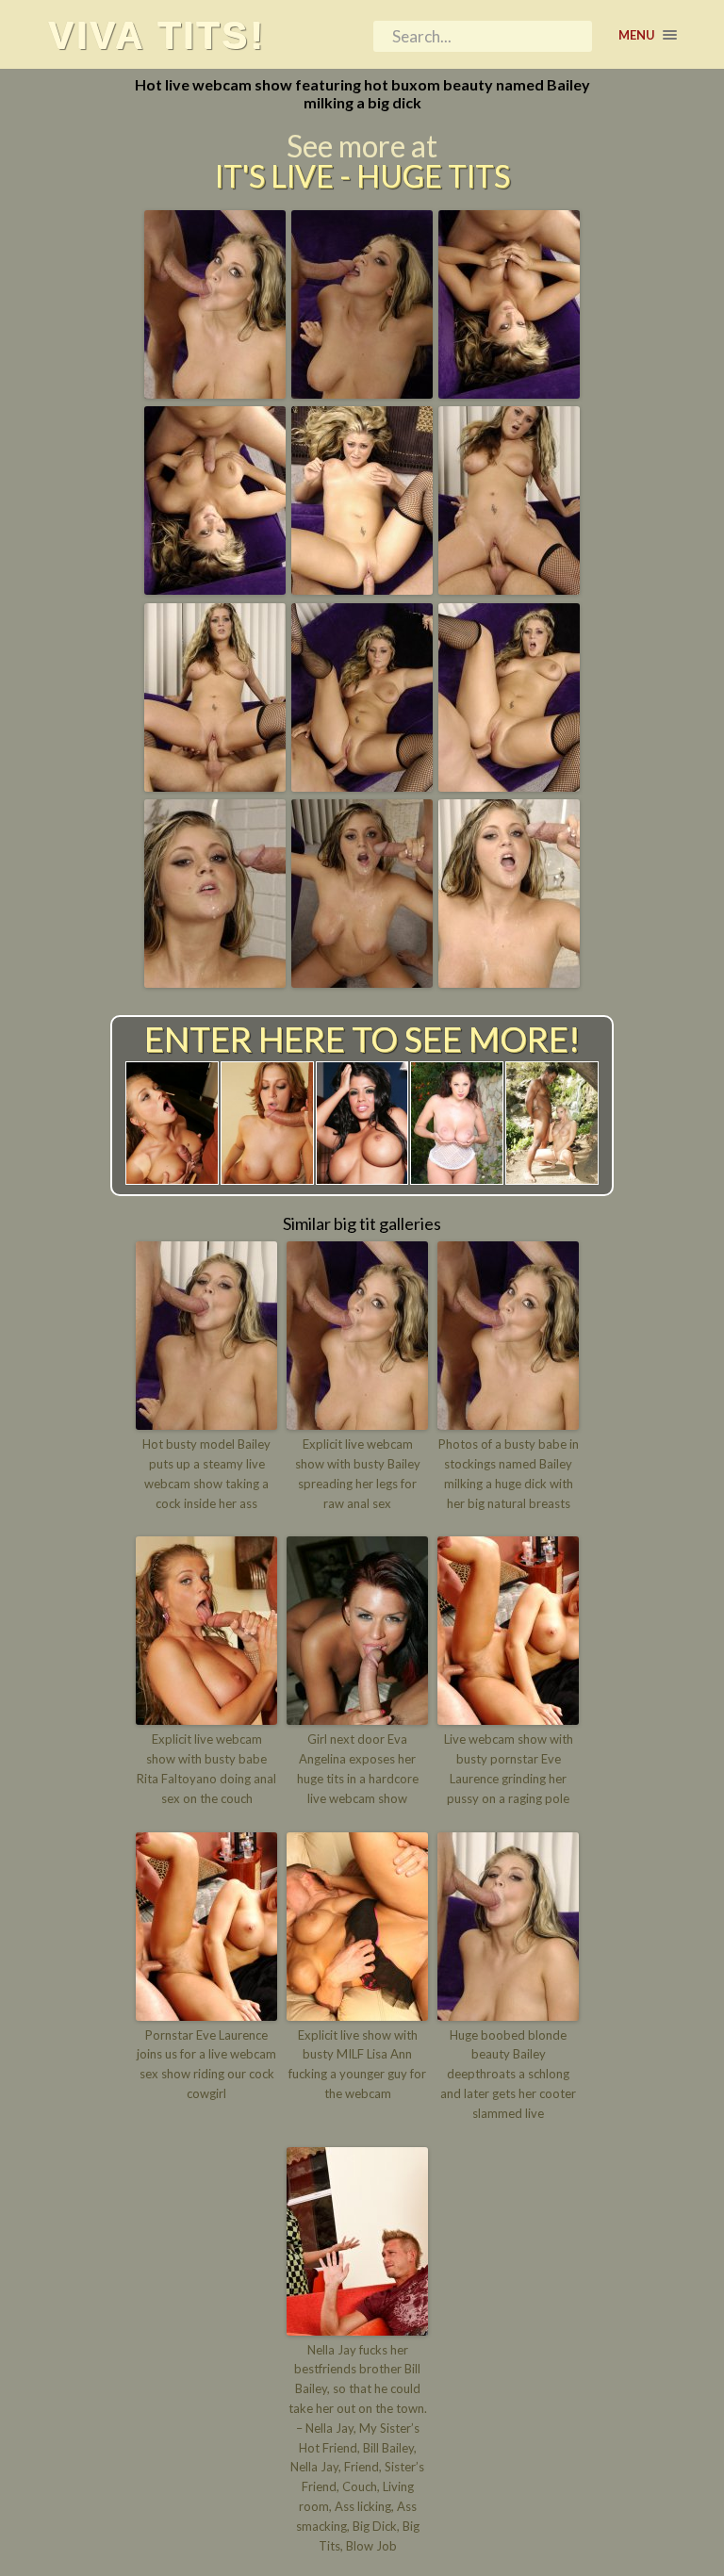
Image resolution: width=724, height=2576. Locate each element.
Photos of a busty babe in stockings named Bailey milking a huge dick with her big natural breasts (509, 1473)
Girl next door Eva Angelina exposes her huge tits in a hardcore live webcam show (358, 1768)
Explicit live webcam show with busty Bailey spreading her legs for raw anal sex (358, 1473)
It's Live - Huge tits (362, 176)
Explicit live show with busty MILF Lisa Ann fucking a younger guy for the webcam (357, 2064)
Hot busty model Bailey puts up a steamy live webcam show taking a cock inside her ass (206, 1473)
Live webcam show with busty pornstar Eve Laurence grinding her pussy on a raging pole (509, 1768)
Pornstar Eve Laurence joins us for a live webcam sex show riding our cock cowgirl (206, 2064)
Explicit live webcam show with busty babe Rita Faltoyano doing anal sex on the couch (206, 1768)
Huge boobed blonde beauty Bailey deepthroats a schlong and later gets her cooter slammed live (508, 2074)
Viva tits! (156, 35)
